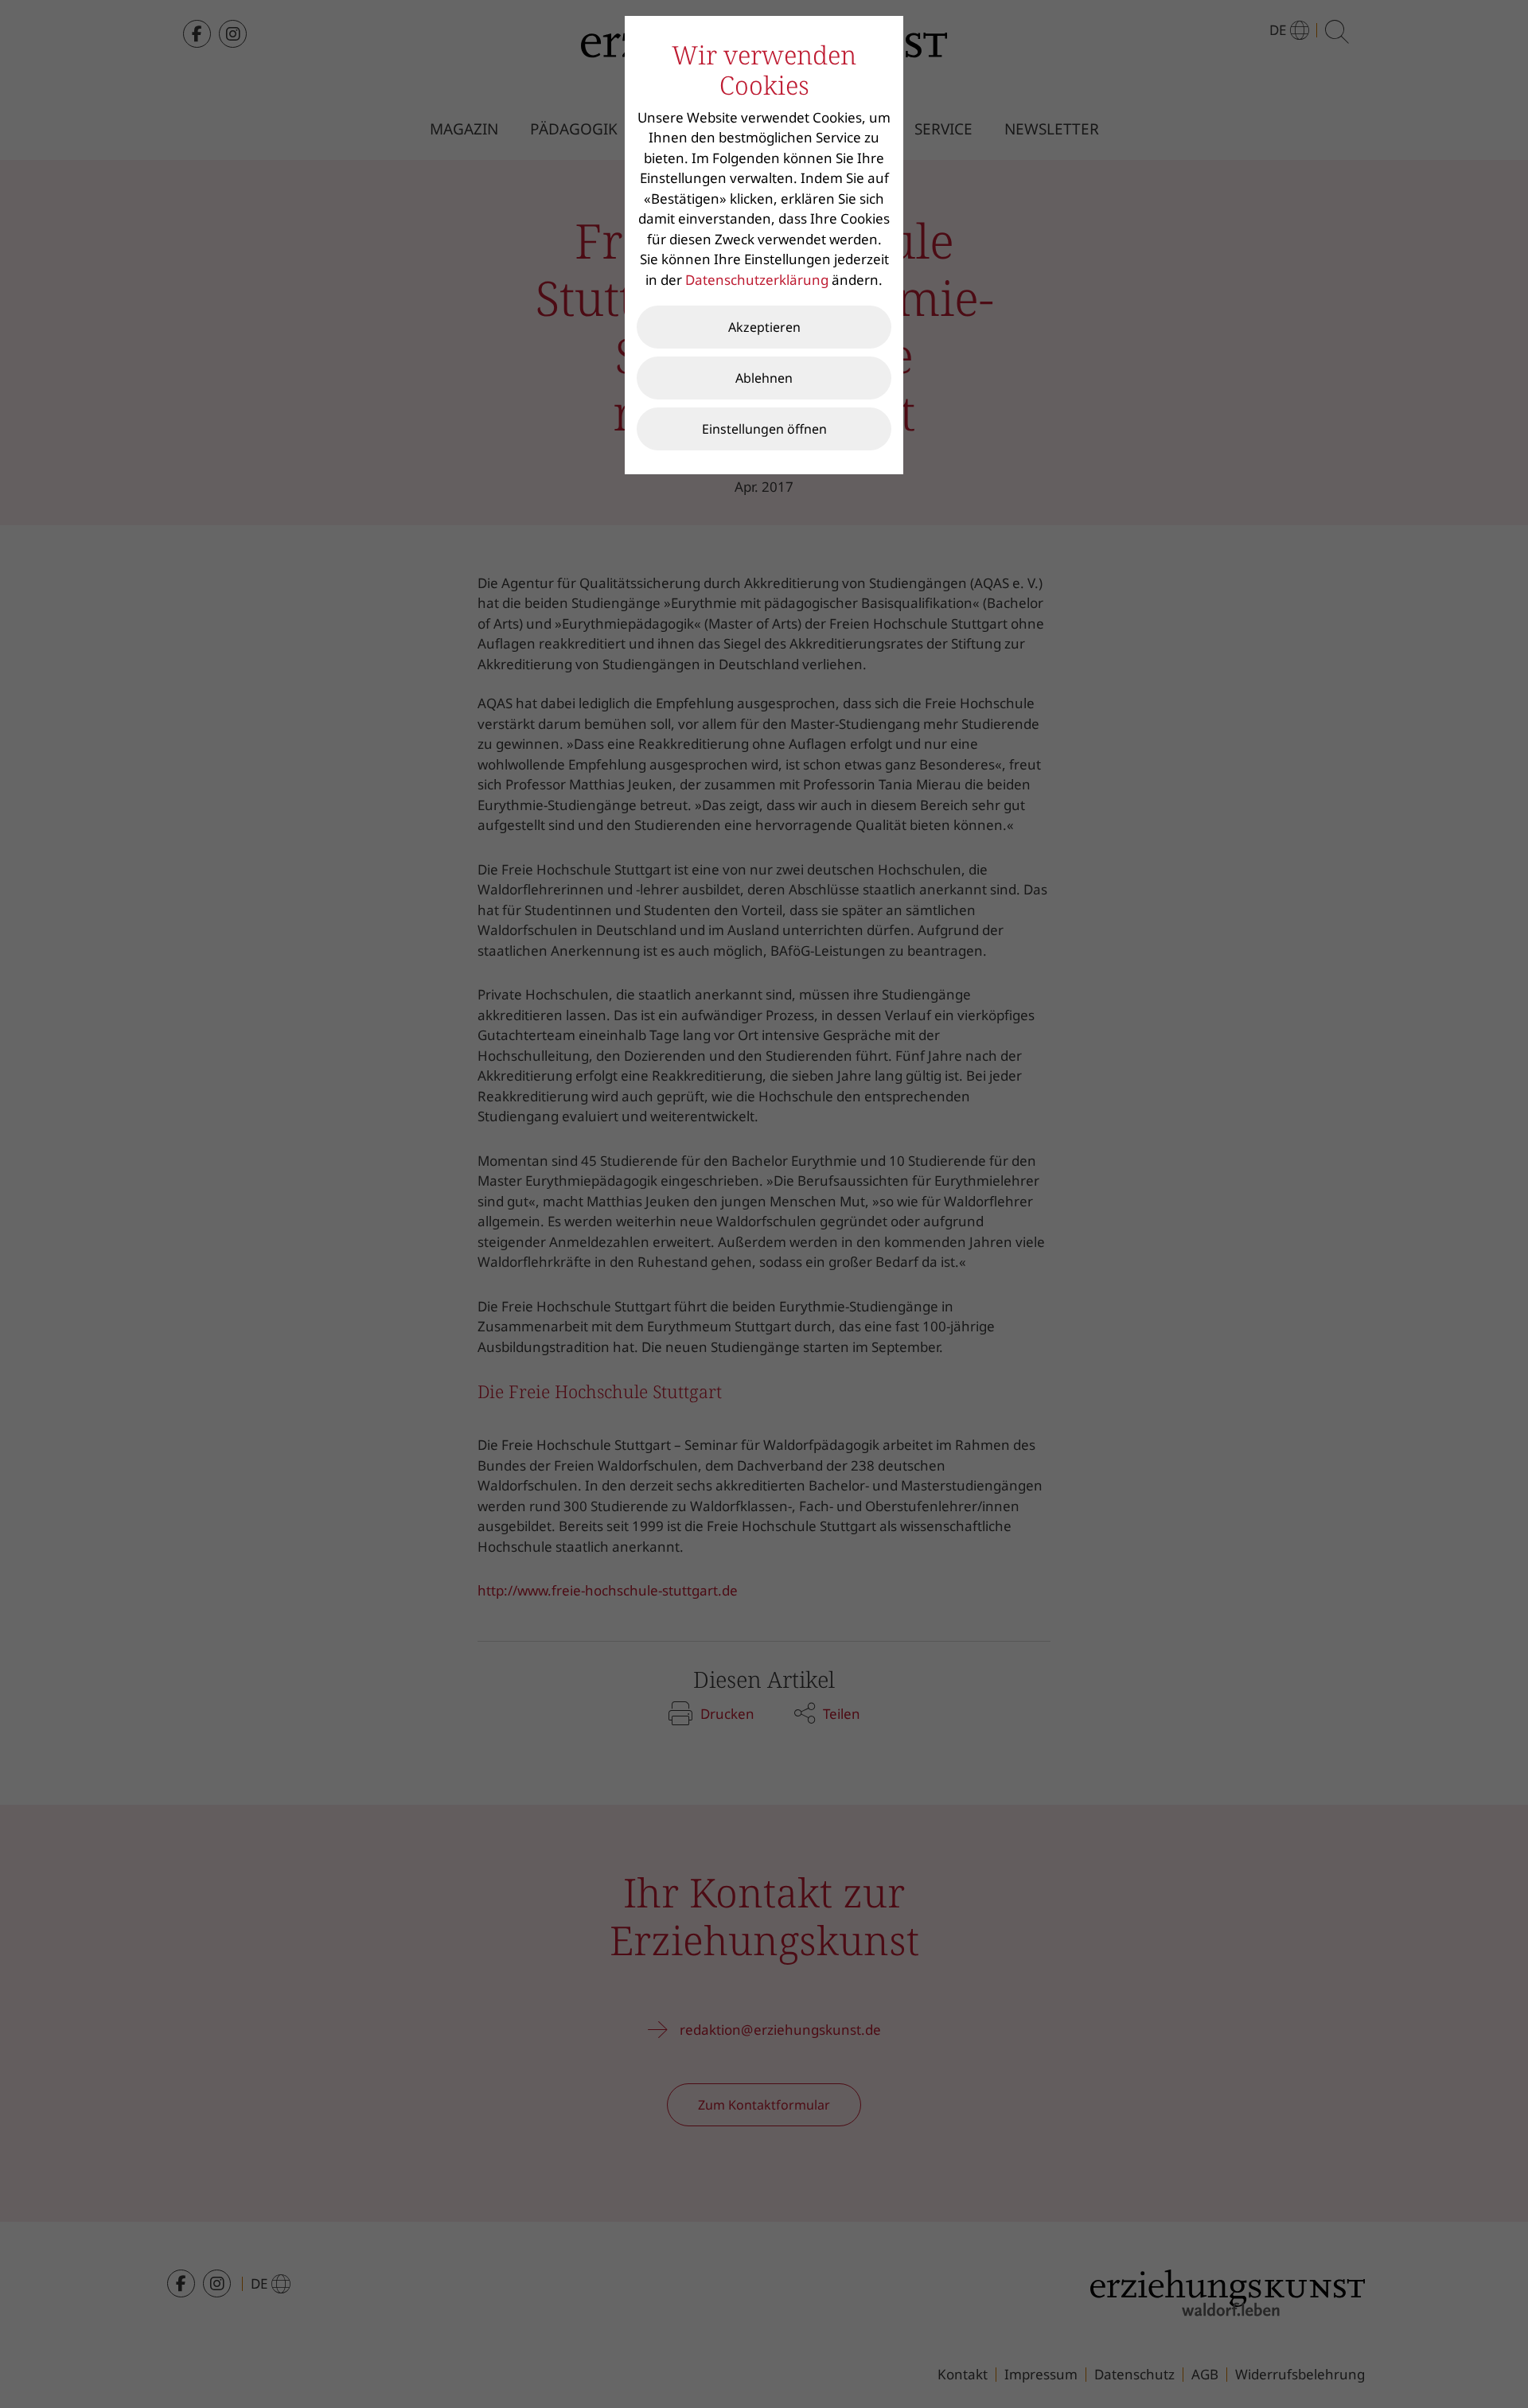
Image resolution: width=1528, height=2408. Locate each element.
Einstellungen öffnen (764, 429)
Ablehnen (764, 378)
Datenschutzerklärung (757, 280)
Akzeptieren (764, 327)
